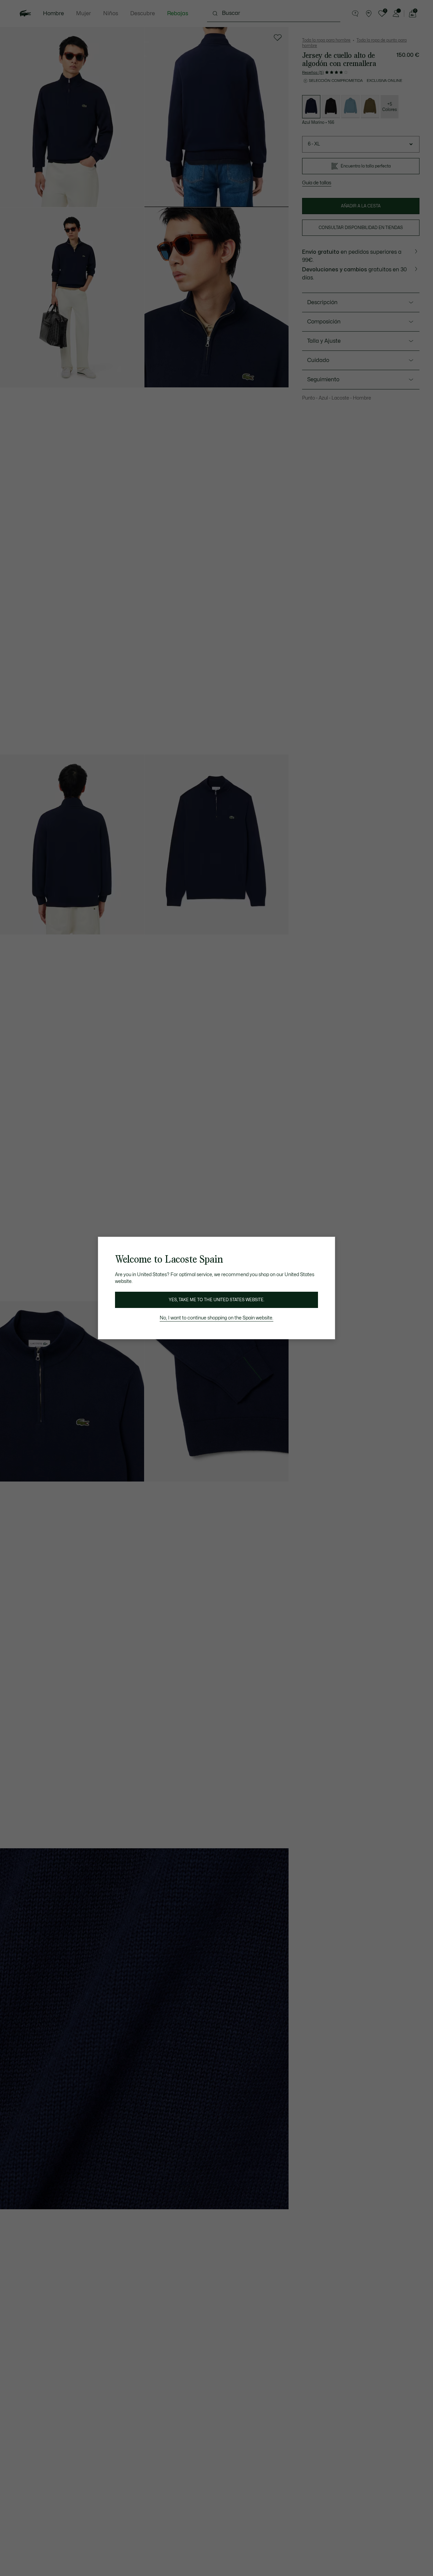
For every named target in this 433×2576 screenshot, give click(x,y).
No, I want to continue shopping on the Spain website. (216, 1318)
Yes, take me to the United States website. (216, 1300)
